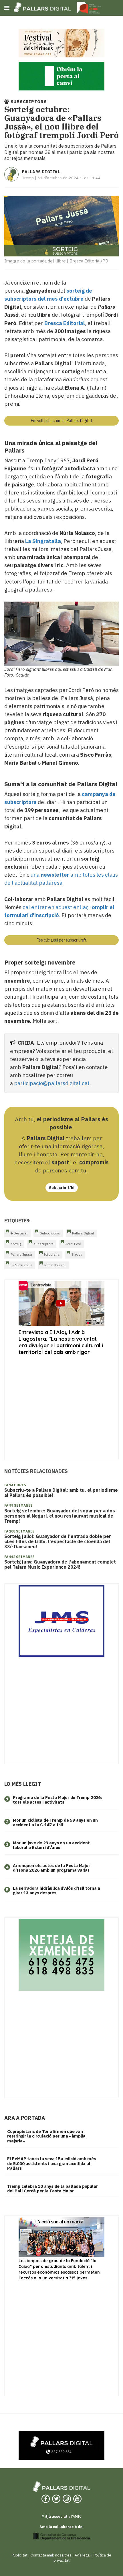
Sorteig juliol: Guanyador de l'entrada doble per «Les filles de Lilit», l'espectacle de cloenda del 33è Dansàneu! (58, 1541)
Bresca (77, 1254)
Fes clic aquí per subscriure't (62, 940)
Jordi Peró (73, 1244)
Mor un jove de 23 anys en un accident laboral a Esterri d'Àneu (51, 1845)
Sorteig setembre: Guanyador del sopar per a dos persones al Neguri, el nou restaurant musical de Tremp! (60, 1516)
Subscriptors (50, 1233)
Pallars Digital (41, 172)
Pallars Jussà (21, 1254)
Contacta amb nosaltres (51, 2555)
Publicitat (20, 2555)
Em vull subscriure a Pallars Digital (61, 421)
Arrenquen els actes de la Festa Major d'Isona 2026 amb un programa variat (51, 1868)
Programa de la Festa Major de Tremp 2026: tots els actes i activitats (57, 1800)
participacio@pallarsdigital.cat (52, 1083)
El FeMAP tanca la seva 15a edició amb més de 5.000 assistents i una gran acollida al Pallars (52, 2163)
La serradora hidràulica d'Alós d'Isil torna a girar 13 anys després (56, 1891)
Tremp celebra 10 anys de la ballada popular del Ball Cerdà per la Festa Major (52, 2189)
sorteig (16, 1244)
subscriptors (43, 1244)
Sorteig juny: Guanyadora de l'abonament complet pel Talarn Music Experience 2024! (60, 1564)
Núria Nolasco (55, 1265)
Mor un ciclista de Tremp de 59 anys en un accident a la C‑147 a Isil (55, 1823)
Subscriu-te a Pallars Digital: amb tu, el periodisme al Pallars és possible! (61, 1493)
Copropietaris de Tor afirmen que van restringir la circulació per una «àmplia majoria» (46, 2136)
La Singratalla (21, 1265)
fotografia (52, 1254)
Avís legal (83, 2555)
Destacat (20, 1233)
